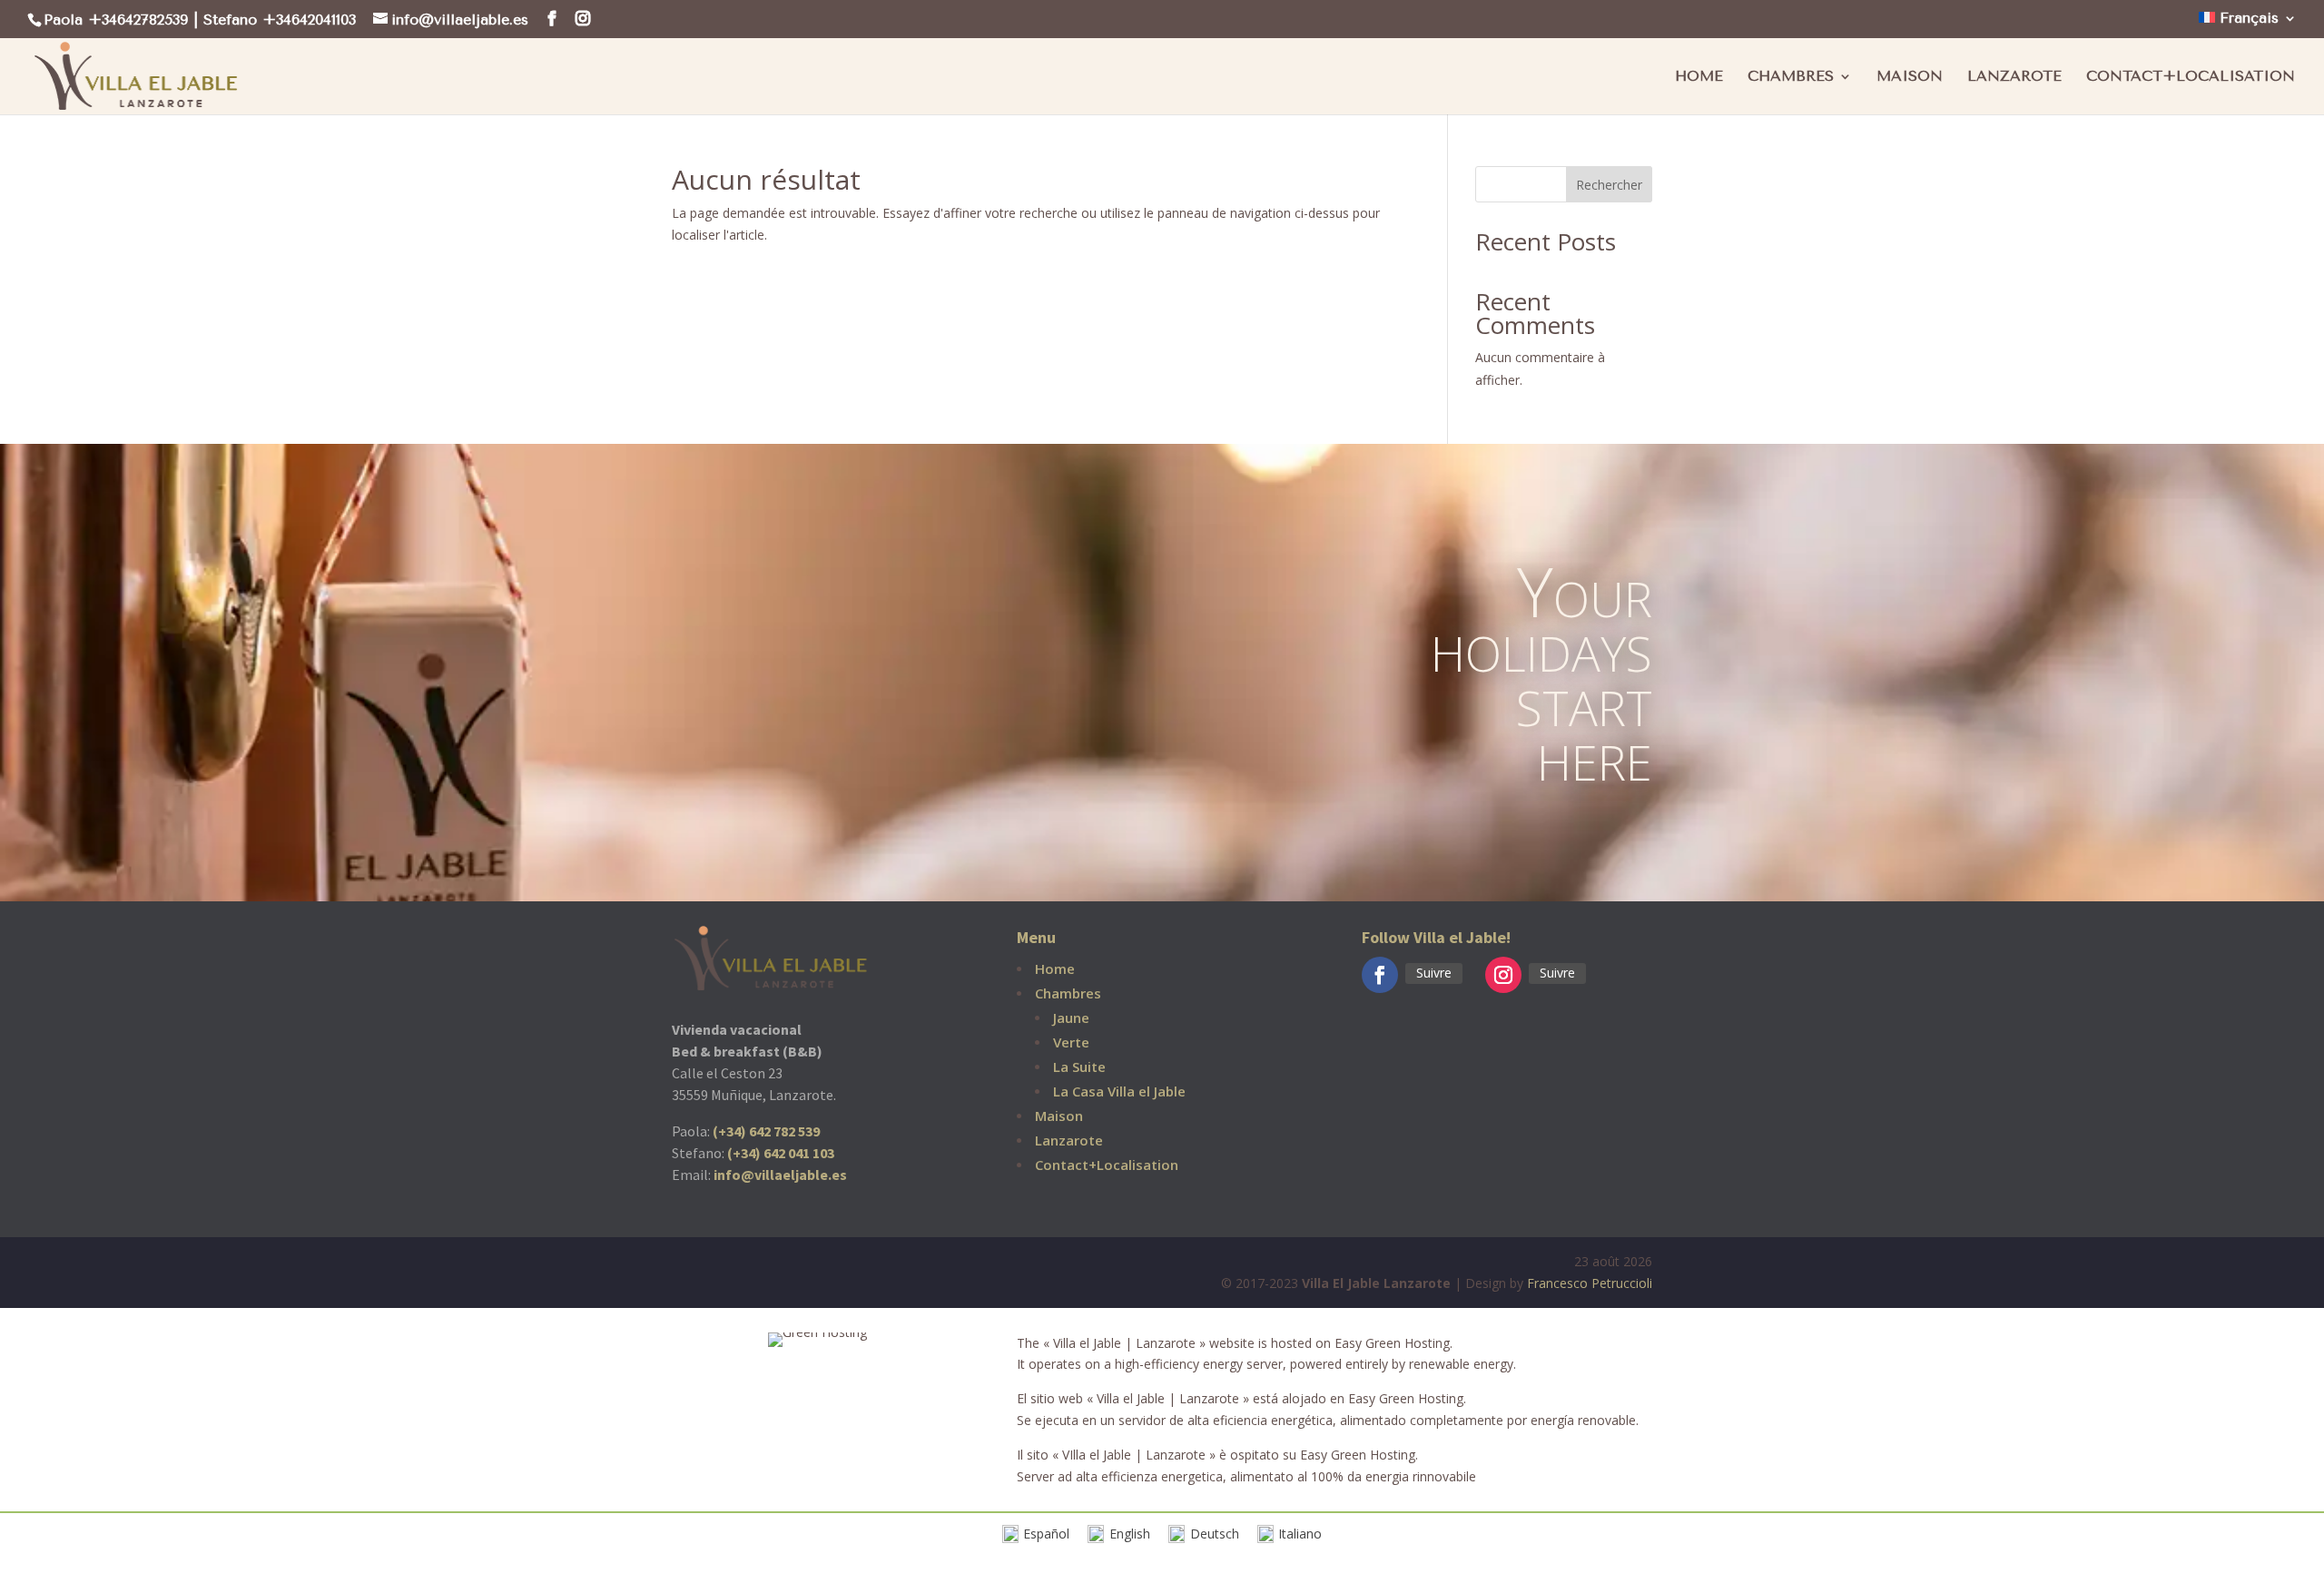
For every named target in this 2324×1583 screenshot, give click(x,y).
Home (1699, 77)
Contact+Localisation (2191, 77)
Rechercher (1609, 185)
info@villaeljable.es (780, 1175)
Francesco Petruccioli (1590, 1283)
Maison (1910, 77)
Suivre (1434, 973)
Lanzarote (2014, 77)
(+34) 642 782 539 (766, 1131)
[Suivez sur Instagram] (1503, 975)
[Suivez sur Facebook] (1380, 975)
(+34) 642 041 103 (781, 1153)
